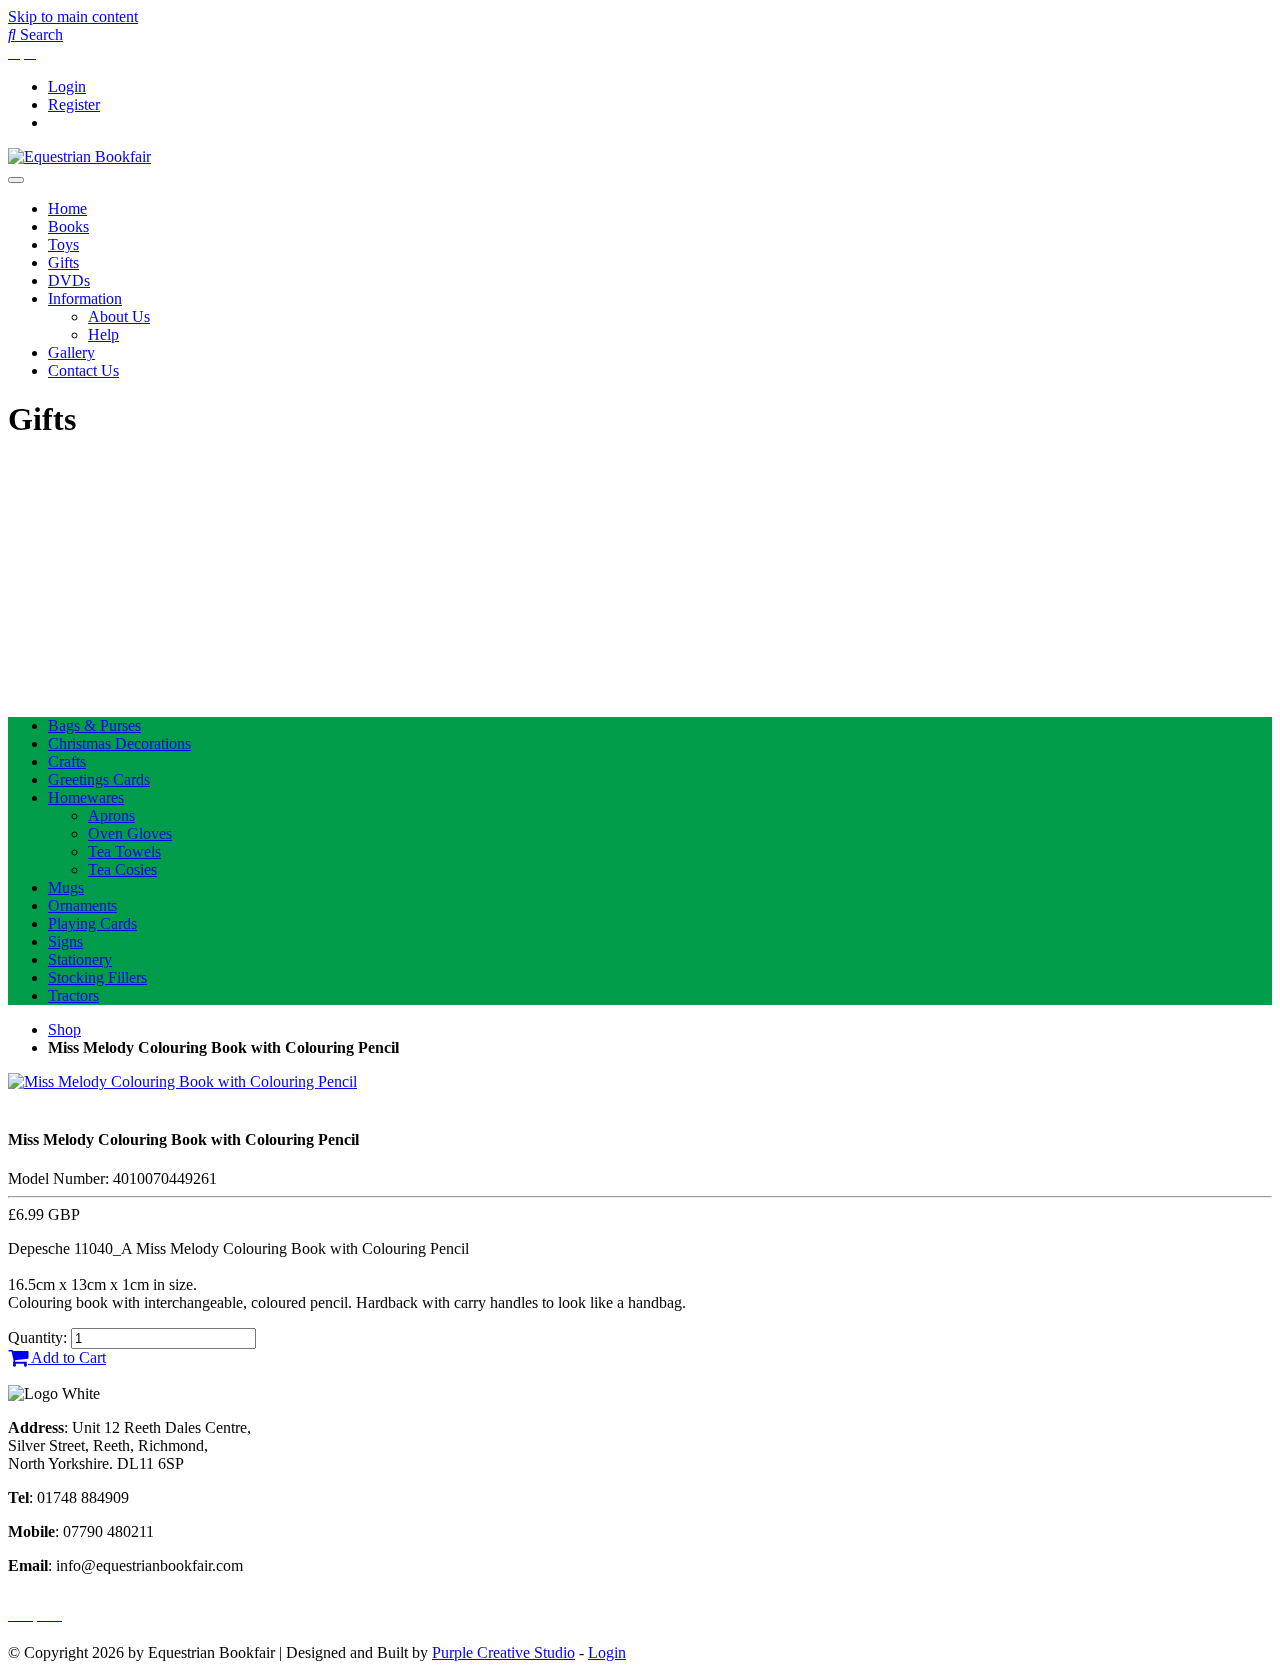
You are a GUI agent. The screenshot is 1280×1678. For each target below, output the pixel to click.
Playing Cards (92, 923)
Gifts (63, 262)
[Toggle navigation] (16, 180)
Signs (65, 941)
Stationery (80, 959)
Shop (64, 1029)
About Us (119, 316)
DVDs (69, 280)
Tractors (73, 995)
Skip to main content (73, 16)
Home (67, 208)
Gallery (71, 352)
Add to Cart (67, 1357)
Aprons (111, 815)
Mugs (66, 887)
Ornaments (82, 905)
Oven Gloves (130, 833)
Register (74, 104)
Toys (63, 244)
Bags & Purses (94, 725)
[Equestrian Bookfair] (79, 156)
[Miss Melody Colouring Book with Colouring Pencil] (182, 1081)
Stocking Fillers (97, 977)
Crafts (67, 761)
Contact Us (83, 370)
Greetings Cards (99, 779)
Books (68, 226)
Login (67, 86)
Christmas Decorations (119, 743)
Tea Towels (124, 851)
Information (85, 298)
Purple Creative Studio (503, 1652)
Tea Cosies (122, 869)
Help (103, 334)
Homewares (86, 797)
